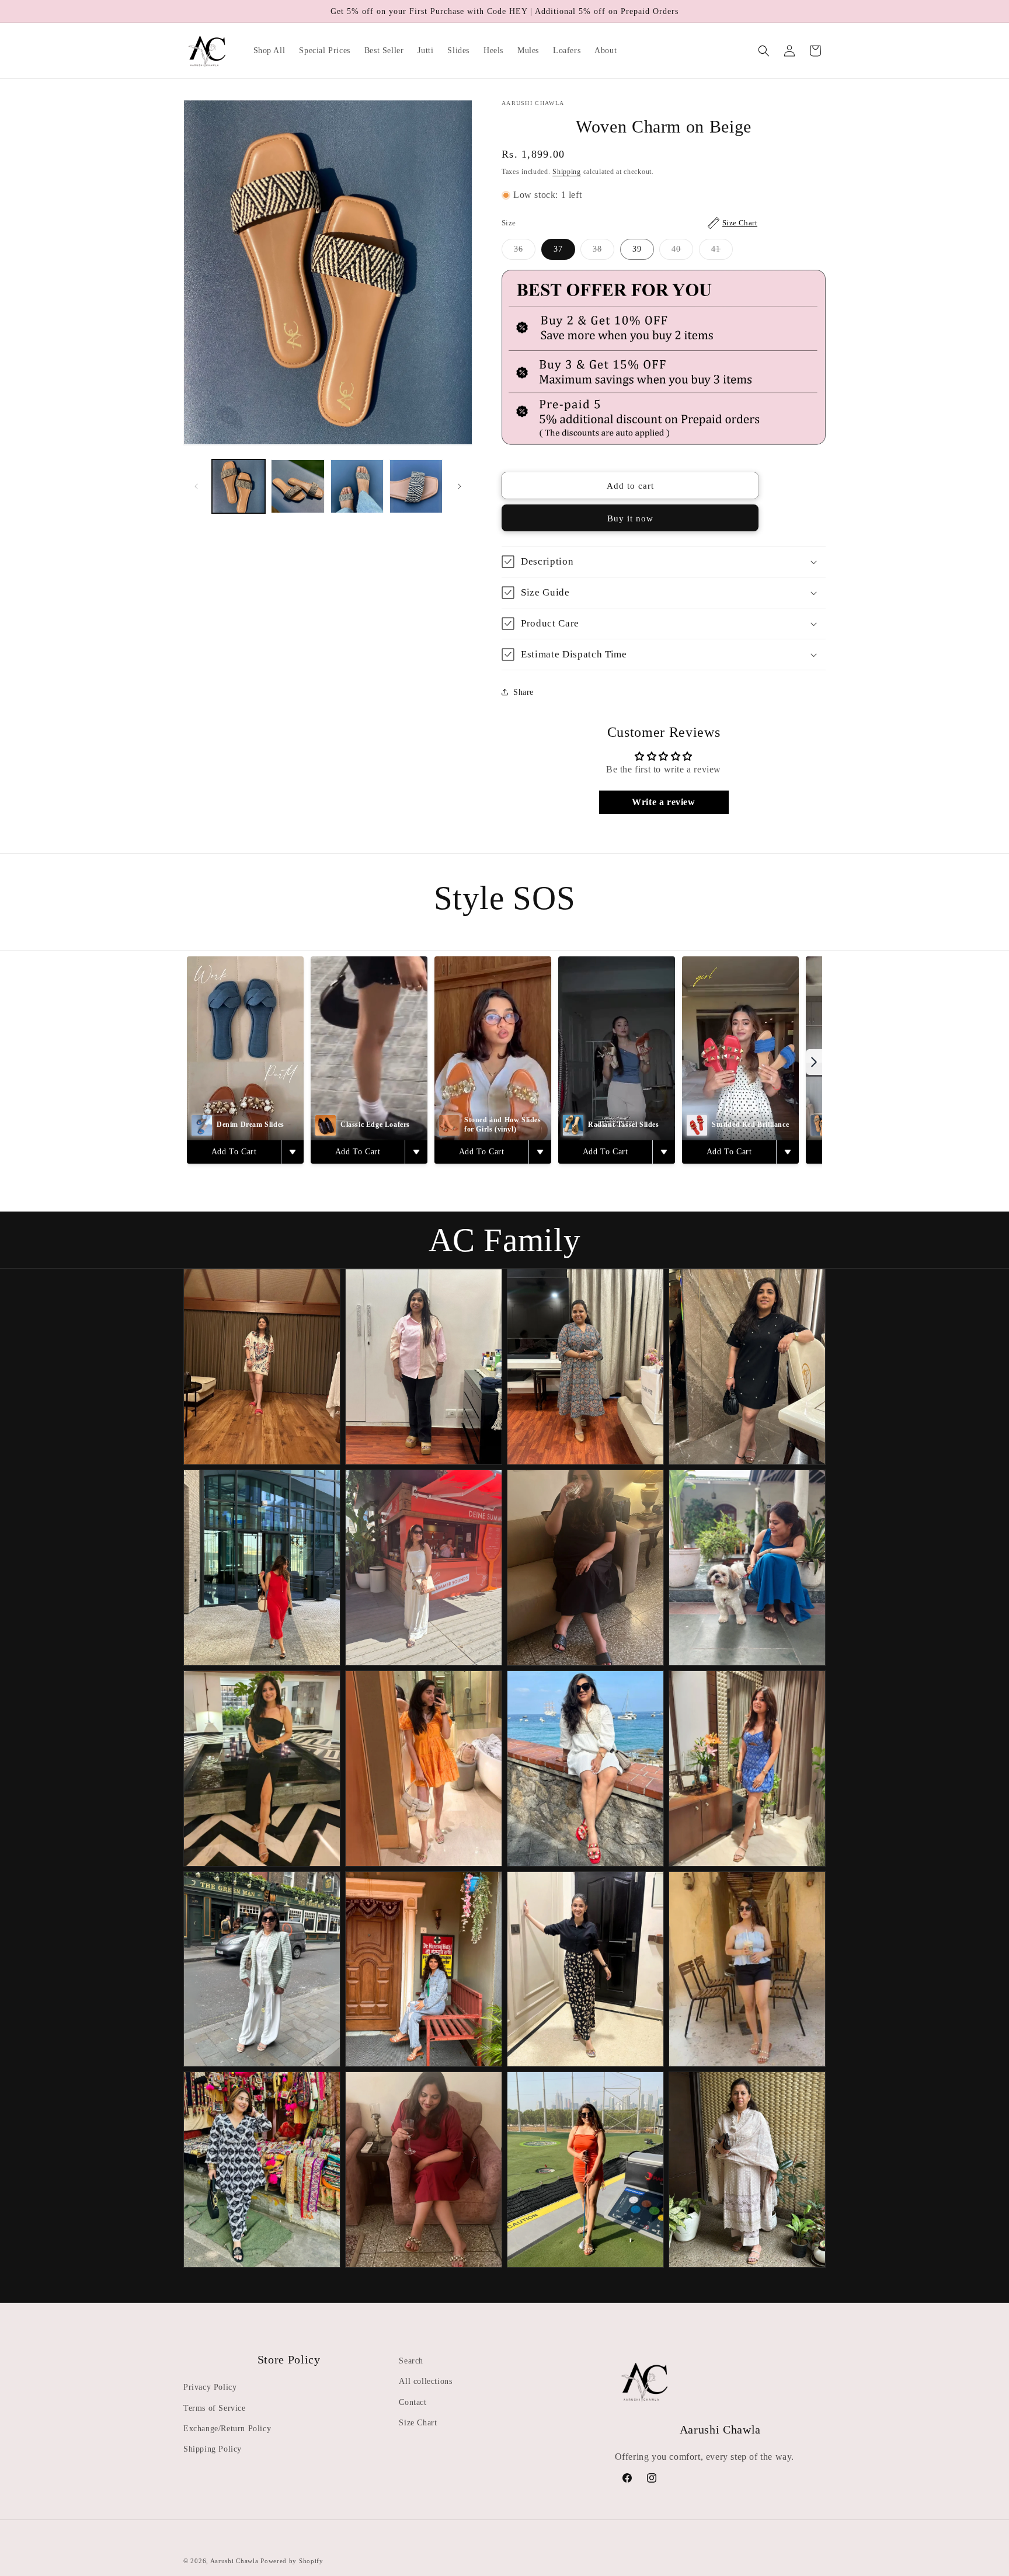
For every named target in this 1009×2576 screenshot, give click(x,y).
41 (722, 252)
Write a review (663, 802)
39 (637, 249)
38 (603, 252)
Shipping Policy (213, 2448)
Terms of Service (215, 2408)
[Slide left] (196, 486)
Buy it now (630, 518)
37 (558, 249)
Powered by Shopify (292, 2561)
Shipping (567, 172)
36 (525, 252)
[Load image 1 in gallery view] (239, 486)
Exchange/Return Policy (227, 2428)
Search (411, 2361)
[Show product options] (292, 1152)
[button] (764, 51)
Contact (413, 2402)
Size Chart (418, 2422)
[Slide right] (460, 486)
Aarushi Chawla (234, 2561)
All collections (425, 2381)
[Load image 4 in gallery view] (416, 486)
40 (682, 252)
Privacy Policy (210, 2387)
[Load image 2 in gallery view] (298, 486)
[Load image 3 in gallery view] (357, 486)
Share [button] (523, 692)
